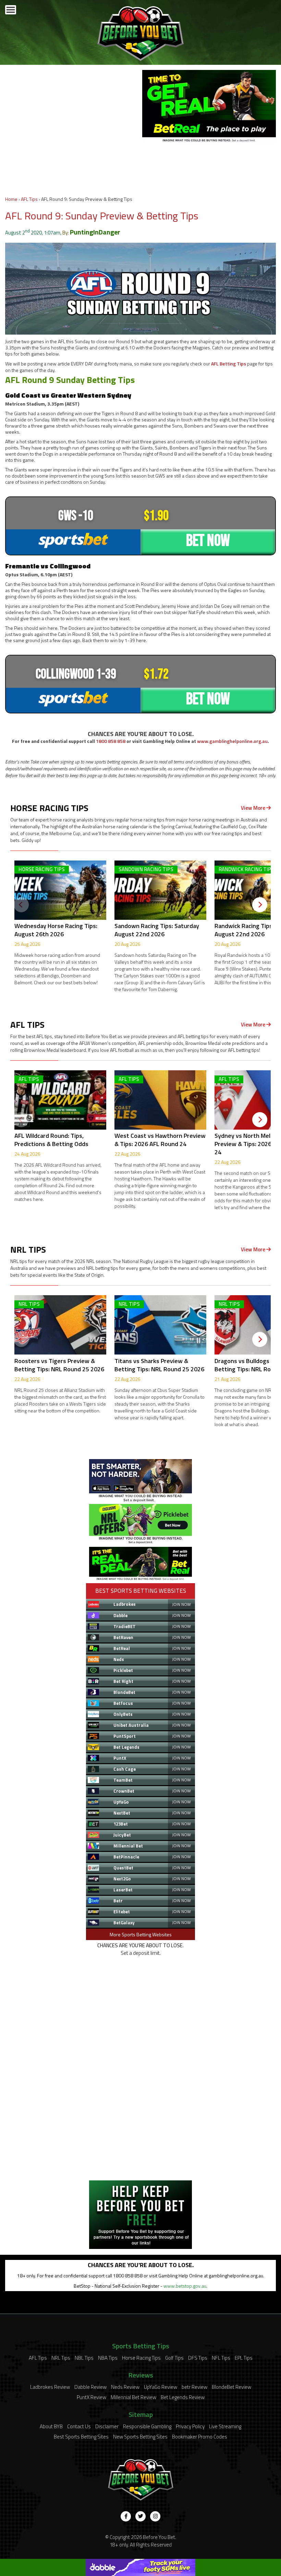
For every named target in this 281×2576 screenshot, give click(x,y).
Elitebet (122, 1912)
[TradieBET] (140, 1500)
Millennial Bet (128, 1846)
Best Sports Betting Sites (81, 2437)
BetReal (122, 1648)
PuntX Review (91, 2397)
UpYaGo (121, 1802)
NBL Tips (84, 2358)
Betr (118, 1901)
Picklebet (123, 1670)
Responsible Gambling (147, 2426)
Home (11, 199)
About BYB (51, 2426)
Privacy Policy (190, 2426)
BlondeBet (124, 1692)
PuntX (120, 1758)
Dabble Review (90, 2387)
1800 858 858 (111, 741)
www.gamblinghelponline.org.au (232, 741)
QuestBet (123, 1868)
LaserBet (123, 1890)
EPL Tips (244, 2358)
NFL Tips (221, 2358)
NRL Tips (61, 2358)
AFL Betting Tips (229, 364)
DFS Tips (198, 2358)
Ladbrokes (125, 1604)
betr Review (194, 2387)
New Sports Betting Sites (140, 2437)
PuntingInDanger (95, 232)
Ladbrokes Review (50, 2387)
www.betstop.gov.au (185, 2286)
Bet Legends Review (183, 2397)
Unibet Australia (131, 1725)
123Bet (121, 1824)
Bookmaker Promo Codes (200, 2437)
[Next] (260, 905)
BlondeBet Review (231, 2387)
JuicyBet (122, 1835)
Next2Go (122, 1879)
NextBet (122, 1813)
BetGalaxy (124, 1923)
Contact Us (79, 2426)
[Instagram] (155, 2516)
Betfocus (123, 1703)
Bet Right (123, 1681)
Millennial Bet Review (133, 2397)
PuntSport (125, 1736)
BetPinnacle (126, 1857)
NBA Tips (108, 2358)
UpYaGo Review (161, 2387)
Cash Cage (125, 1769)
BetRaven (123, 1637)
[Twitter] (140, 2516)
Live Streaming (225, 2426)
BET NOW (208, 541)
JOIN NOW (181, 1604)
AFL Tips (29, 199)
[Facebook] (126, 2516)
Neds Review (125, 2387)
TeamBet (123, 1780)
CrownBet (124, 1791)
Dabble (120, 1615)
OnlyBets (123, 1714)
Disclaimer (107, 2426)
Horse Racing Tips (141, 2358)
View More (254, 808)
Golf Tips (174, 2358)
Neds (119, 1659)
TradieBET (125, 1626)
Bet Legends (126, 1747)
